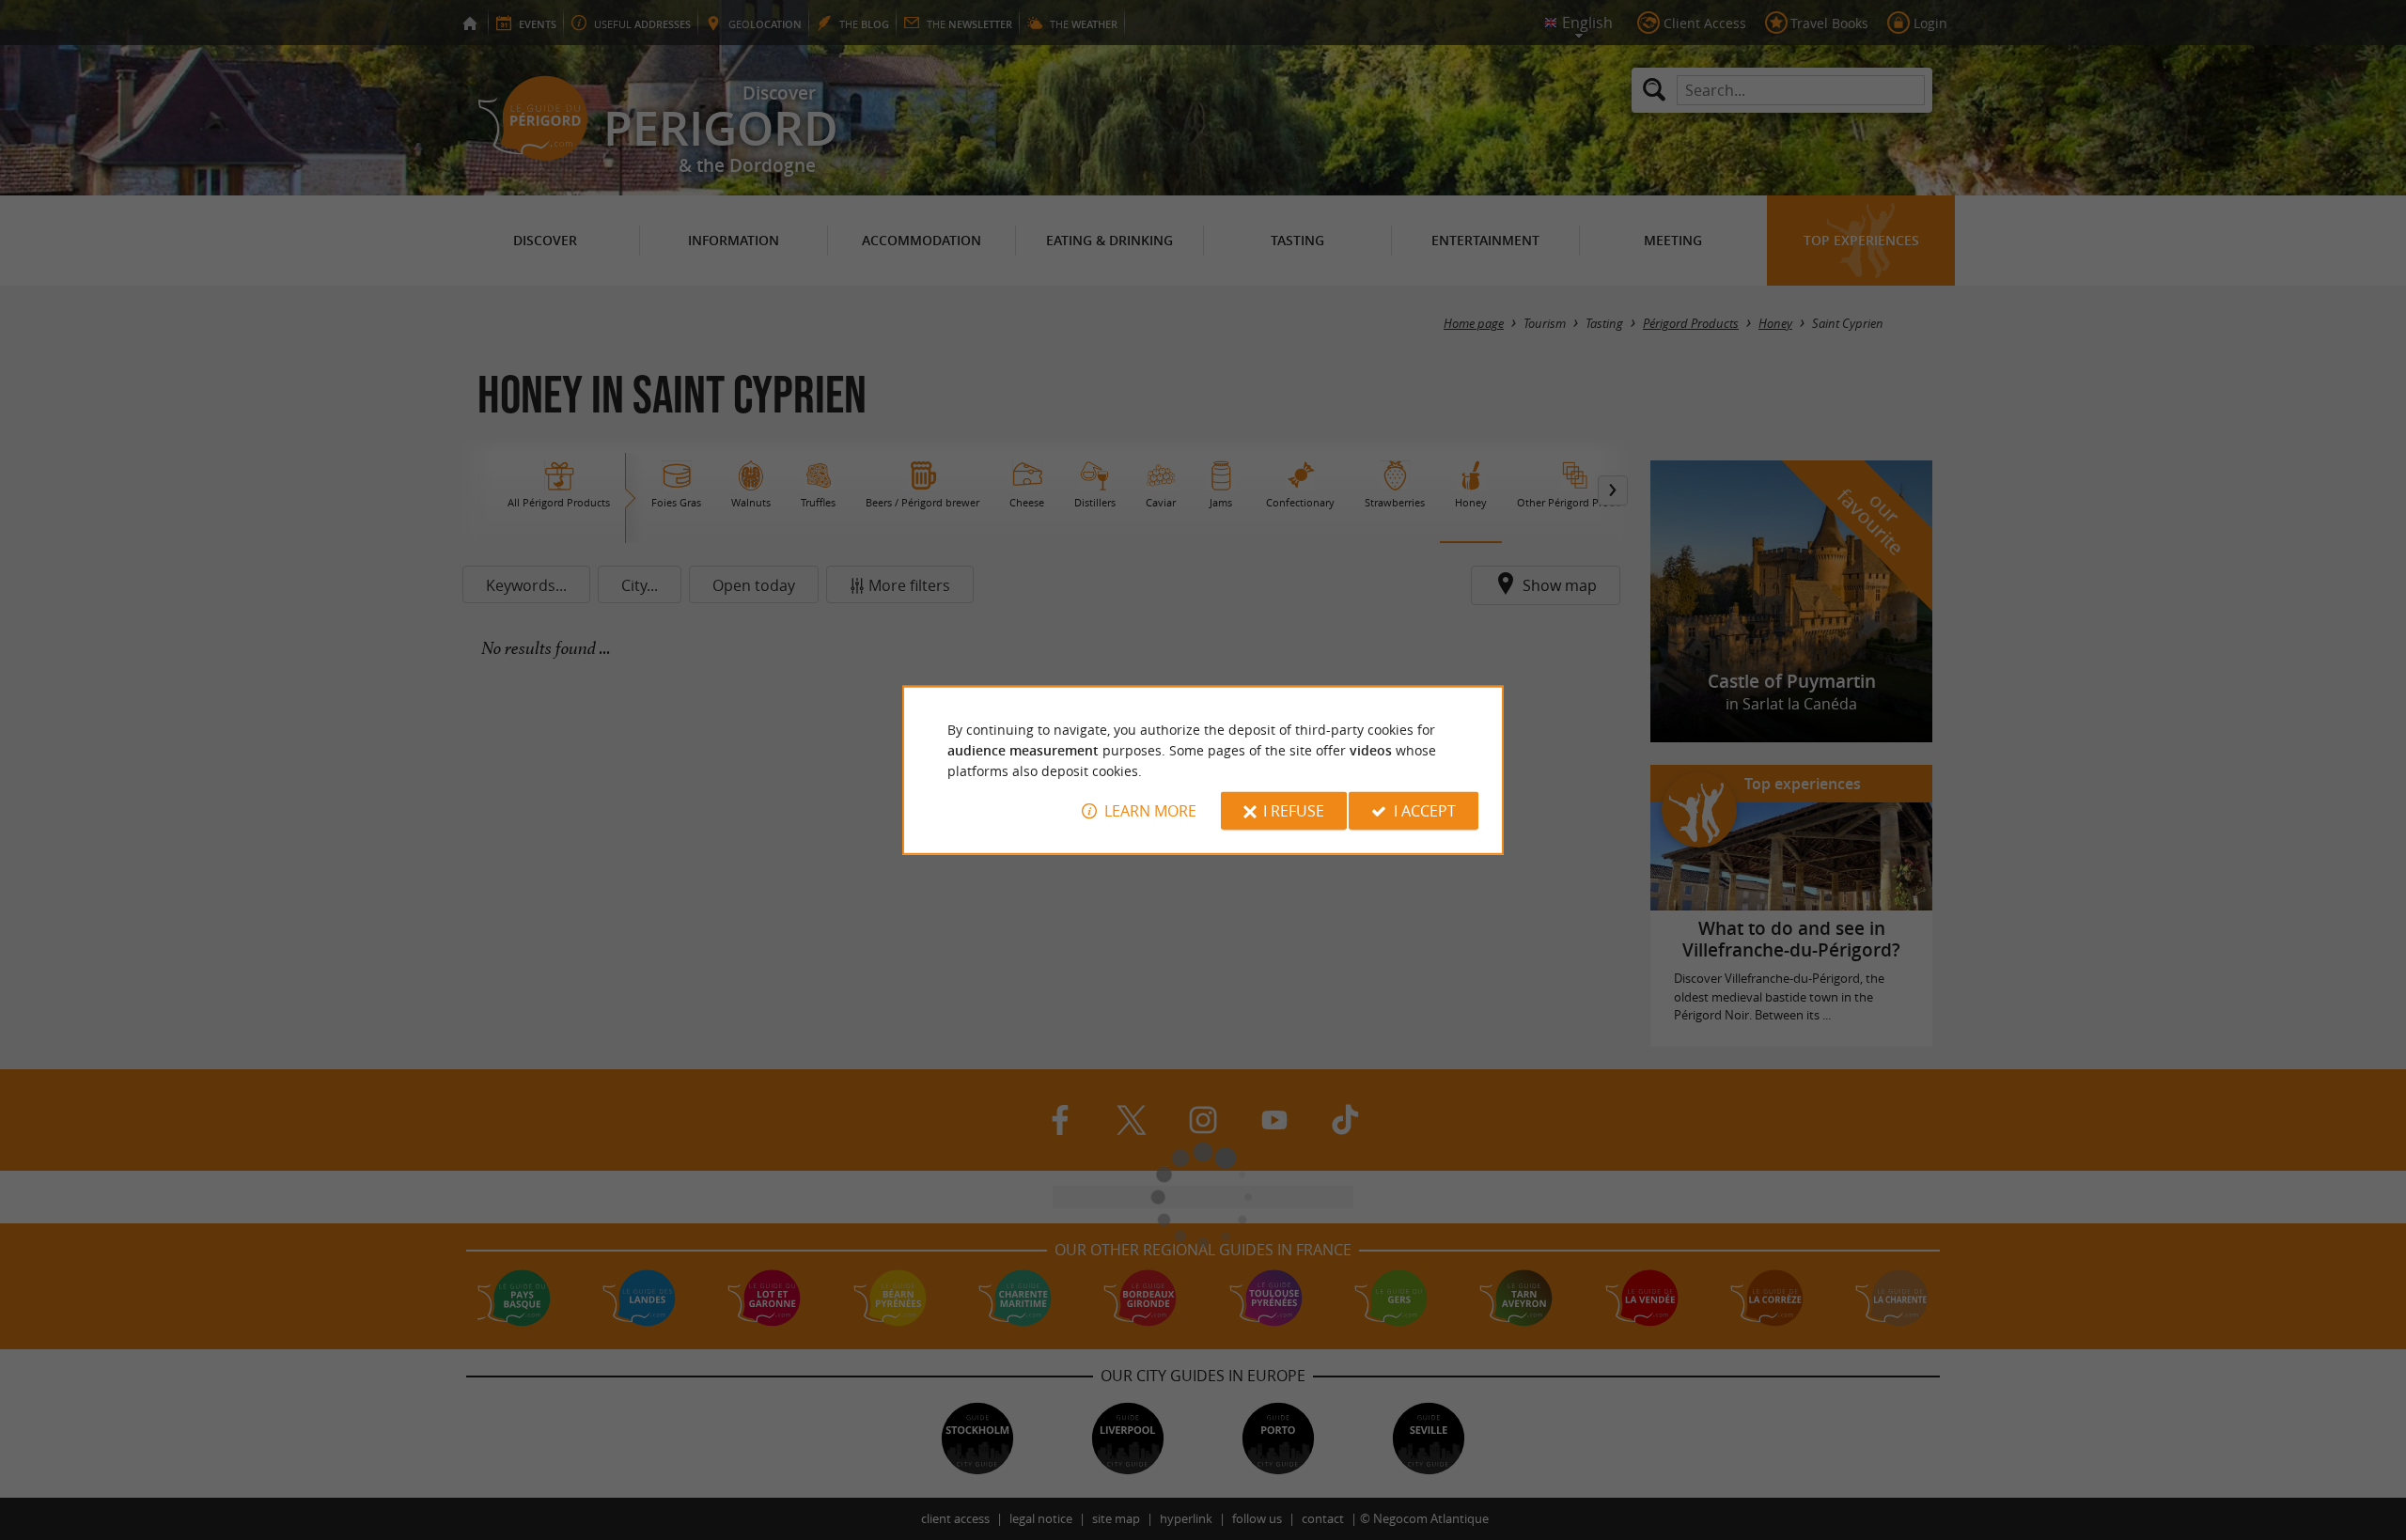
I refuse (1294, 811)
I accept (1425, 811)
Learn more (1150, 811)
